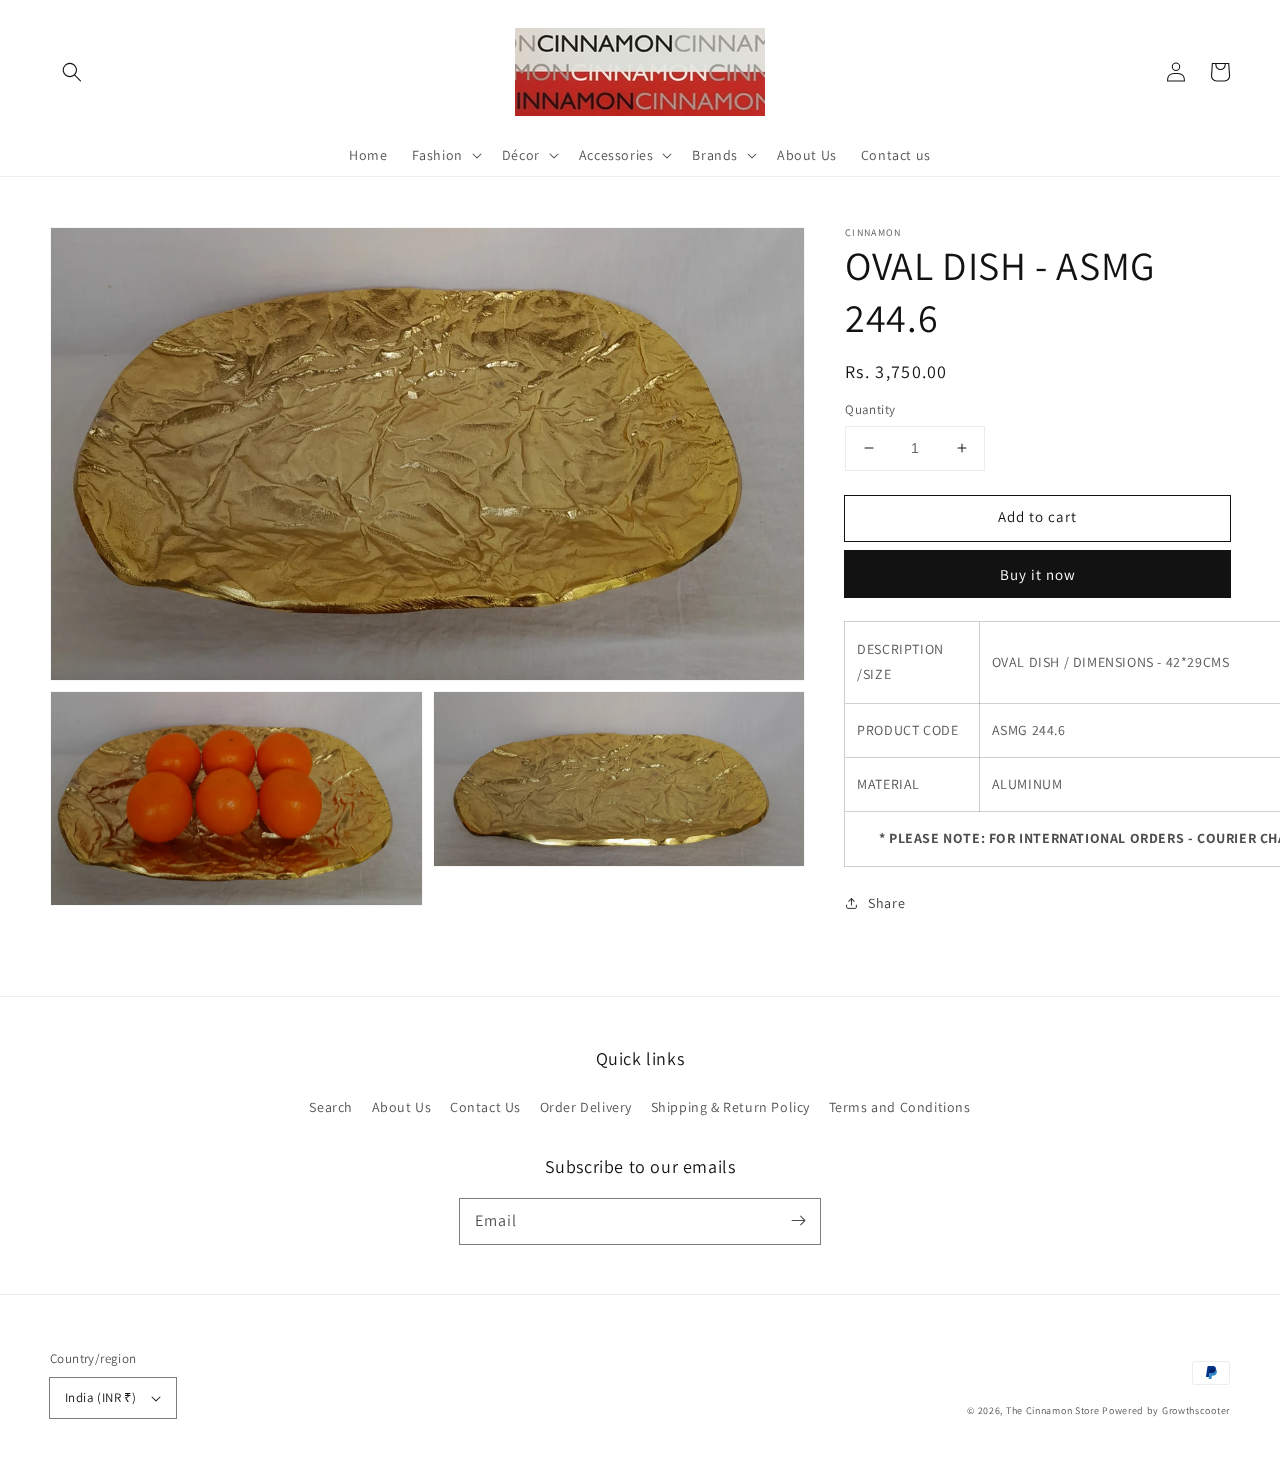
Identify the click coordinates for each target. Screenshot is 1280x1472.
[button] (72, 72)
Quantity (870, 409)
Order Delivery (586, 1107)
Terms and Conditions (900, 1107)
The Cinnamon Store (1054, 1410)
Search (331, 1107)
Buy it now (1038, 573)
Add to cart (1037, 516)
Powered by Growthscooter (1166, 1410)
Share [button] (886, 902)
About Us (402, 1107)
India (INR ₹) (100, 1397)
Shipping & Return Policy (730, 1107)
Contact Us (485, 1107)
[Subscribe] (798, 1221)
